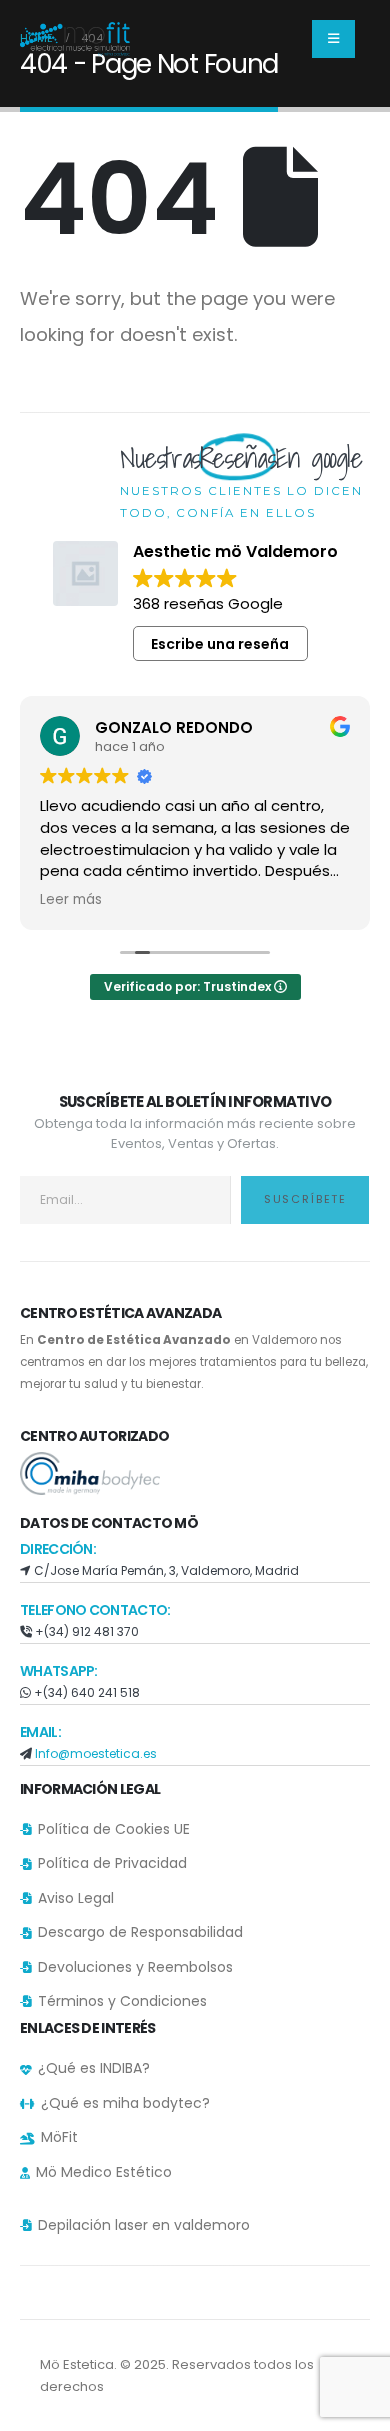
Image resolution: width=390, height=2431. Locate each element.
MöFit (59, 2137)
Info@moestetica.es (96, 1753)
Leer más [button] (71, 900)
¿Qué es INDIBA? (94, 2068)
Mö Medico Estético (104, 2172)
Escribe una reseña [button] (220, 644)
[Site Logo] (75, 39)
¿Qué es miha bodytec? (125, 2103)
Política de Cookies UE (114, 1829)
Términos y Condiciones (122, 2001)
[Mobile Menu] (333, 39)
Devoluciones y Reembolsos (135, 1967)
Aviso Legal (76, 1898)
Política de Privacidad (112, 1863)
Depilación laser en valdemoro (144, 2225)
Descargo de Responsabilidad (140, 1932)
